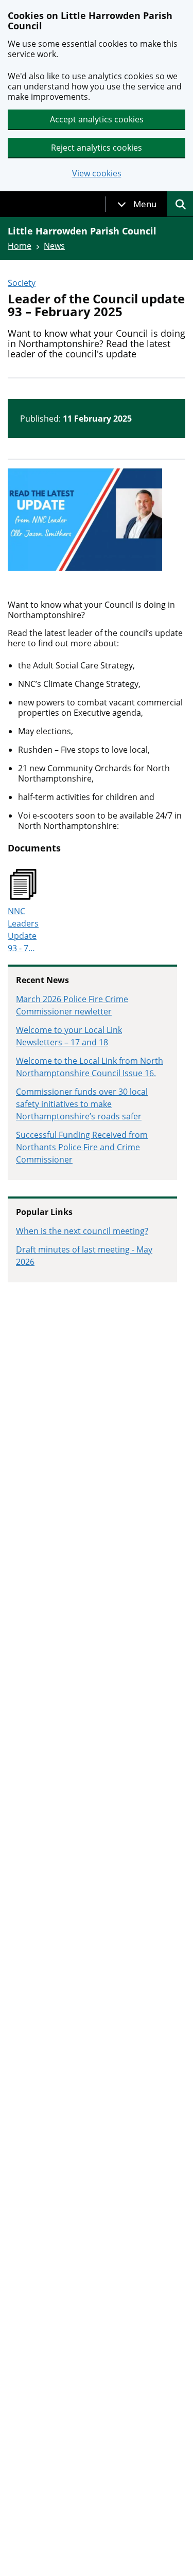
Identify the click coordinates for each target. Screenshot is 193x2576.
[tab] (137, 204)
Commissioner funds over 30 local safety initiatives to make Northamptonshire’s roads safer (82, 1104)
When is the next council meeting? (82, 1231)
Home (20, 246)
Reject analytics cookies (97, 148)
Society (22, 283)
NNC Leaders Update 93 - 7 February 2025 (25, 930)
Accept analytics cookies (97, 119)
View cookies (97, 174)
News (54, 246)
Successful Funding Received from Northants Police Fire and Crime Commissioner (82, 1147)
